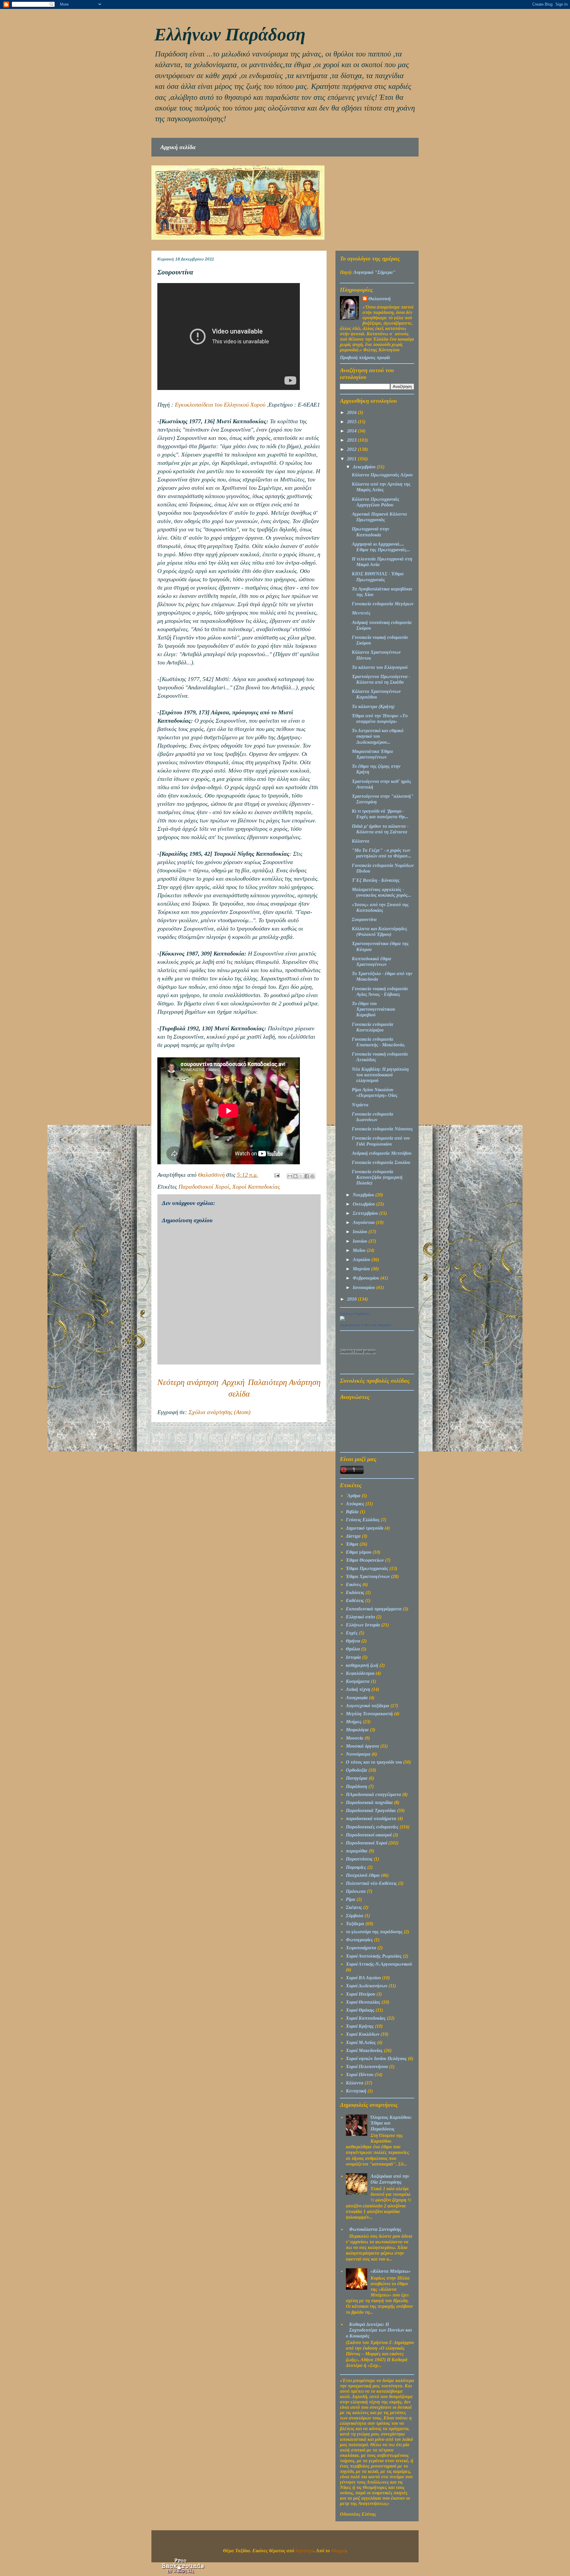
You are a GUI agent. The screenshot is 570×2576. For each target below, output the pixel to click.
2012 (352, 449)
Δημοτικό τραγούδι (365, 1528)
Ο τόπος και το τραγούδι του (374, 1762)
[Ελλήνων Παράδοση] (342, 1319)
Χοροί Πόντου (360, 2074)
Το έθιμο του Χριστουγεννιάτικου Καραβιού (373, 1009)
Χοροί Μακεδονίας (364, 2050)
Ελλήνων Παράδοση (355, 1314)
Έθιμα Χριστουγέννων (368, 1576)
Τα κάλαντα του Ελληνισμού (380, 667)
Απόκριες (355, 1504)
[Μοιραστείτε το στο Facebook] (307, 1176)
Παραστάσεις (359, 1859)
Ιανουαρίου (364, 1287)
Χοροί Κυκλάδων (363, 2034)
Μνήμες (354, 1722)
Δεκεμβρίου (365, 467)
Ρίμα (351, 1899)
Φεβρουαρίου (366, 1278)
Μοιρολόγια (357, 1730)
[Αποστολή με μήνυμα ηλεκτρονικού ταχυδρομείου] (290, 1176)
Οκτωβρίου (364, 1204)
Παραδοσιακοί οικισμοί (369, 1835)
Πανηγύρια (357, 1778)
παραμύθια (357, 1851)
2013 (352, 440)
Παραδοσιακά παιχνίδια (369, 1802)
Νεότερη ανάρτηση (188, 1382)
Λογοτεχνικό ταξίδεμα (368, 1706)
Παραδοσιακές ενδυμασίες (372, 1827)
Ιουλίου (361, 1232)
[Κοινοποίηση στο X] (301, 1176)
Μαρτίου (362, 1269)
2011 (352, 459)
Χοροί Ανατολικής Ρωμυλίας (374, 1956)
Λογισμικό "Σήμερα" (374, 272)
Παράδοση (357, 1786)
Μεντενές (361, 613)
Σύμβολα (355, 1916)
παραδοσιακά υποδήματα (371, 1818)
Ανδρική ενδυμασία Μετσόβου (382, 1153)
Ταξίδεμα (355, 1924)
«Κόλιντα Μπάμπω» (391, 2271)
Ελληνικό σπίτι (360, 1617)
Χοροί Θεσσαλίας (363, 2002)
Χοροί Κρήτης (360, 2026)
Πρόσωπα (356, 1891)
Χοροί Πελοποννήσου (367, 2066)
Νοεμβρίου (364, 1195)
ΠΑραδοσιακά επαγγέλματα (373, 1794)
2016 (352, 412)
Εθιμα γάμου (359, 1552)
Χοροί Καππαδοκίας (256, 1187)
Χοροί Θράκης (360, 2010)
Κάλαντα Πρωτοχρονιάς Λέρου (382, 475)
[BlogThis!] (295, 1176)
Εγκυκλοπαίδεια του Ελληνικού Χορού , (222, 405)
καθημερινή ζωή (362, 1665)
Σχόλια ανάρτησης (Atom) (220, 1412)
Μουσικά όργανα (362, 1746)
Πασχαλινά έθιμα (363, 1875)
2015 (352, 422)
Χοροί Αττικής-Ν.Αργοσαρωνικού (379, 1964)
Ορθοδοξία (357, 1770)
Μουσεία (355, 1738)
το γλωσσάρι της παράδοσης (374, 1932)
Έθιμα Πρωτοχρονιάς (367, 1568)
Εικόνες (354, 1584)
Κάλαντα (361, 841)
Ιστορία (353, 1657)
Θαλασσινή (380, 299)
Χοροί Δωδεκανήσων (367, 1986)
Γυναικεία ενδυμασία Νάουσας (382, 1129)
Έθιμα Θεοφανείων (365, 1560)
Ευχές (352, 1633)
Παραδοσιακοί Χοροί (204, 1187)
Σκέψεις (354, 1907)
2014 (352, 431)
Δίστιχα (353, 1536)
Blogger (339, 2551)
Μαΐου (360, 1250)
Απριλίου (362, 1259)
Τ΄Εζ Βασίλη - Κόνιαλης (376, 880)
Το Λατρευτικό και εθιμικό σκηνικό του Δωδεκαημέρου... (378, 736)
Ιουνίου (361, 1241)
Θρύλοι (353, 1649)
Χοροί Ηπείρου (361, 1994)
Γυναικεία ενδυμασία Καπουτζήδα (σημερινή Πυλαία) (377, 1177)
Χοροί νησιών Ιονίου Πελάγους (376, 2058)
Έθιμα (352, 1544)
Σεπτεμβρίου (366, 1213)
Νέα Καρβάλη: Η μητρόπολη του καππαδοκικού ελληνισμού (380, 1075)
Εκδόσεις (355, 1592)
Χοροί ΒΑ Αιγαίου (363, 1978)
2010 (352, 1299)
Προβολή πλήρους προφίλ (365, 357)
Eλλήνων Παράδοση (230, 34)
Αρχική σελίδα (178, 147)
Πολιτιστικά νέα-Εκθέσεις (371, 1883)
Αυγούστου (364, 1222)
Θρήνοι (353, 1641)
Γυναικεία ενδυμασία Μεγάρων (383, 604)
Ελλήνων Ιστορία (363, 1625)
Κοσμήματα (358, 1681)
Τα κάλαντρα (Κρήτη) (373, 706)
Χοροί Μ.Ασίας (361, 2042)
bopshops (304, 2551)
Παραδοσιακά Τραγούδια (371, 1810)
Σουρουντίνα (364, 919)
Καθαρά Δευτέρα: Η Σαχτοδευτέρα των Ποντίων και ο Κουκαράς (379, 2330)
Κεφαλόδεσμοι (360, 1673)
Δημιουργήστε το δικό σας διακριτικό (366, 1325)
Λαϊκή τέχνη (358, 1689)
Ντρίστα (360, 1105)
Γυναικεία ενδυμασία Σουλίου (381, 1162)
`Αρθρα (353, 1496)
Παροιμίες (356, 1867)
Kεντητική (356, 2091)
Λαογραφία (357, 1698)
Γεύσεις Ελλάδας (363, 1520)
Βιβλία (352, 1512)
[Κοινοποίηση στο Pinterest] (312, 1176)
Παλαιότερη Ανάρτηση (284, 1382)
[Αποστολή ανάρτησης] (276, 1175)
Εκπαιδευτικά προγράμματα (374, 1609)
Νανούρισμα (358, 1754)
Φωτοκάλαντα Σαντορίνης (375, 2229)
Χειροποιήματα (361, 1948)
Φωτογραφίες (359, 1940)
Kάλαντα (355, 2083)
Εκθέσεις (355, 1600)
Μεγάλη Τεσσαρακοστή (369, 1714)
